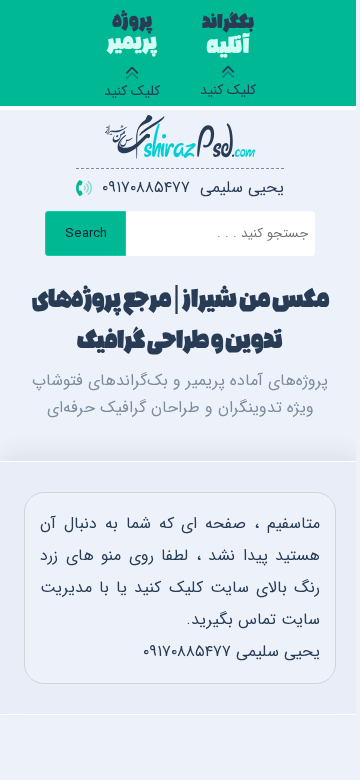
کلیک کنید (228, 59)
